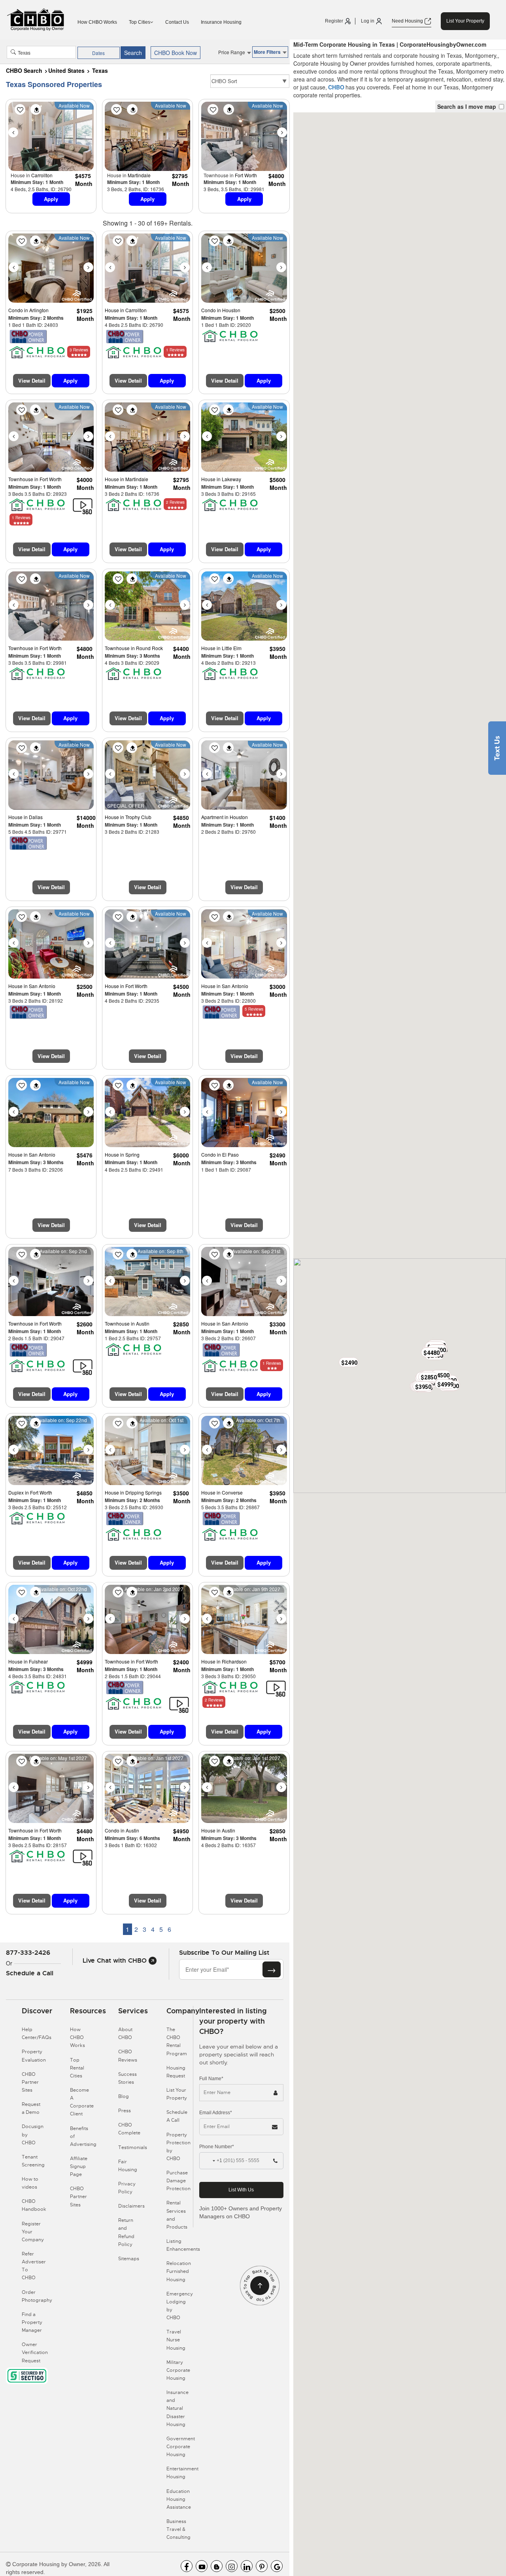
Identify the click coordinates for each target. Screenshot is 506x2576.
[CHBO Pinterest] (262, 2566)
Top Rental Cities (77, 2068)
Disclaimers (131, 2206)
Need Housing (408, 21)
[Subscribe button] (272, 1969)
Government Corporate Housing (181, 2447)
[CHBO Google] (277, 2566)
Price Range (232, 52)
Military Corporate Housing (178, 2370)
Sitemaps (129, 2259)
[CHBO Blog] (217, 2566)
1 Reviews (175, 350)
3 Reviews (79, 350)
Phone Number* (217, 2147)
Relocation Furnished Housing (179, 2271)
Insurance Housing (221, 22)
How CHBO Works (97, 22)
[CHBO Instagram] (232, 2566)
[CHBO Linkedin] (247, 2566)
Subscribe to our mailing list (224, 1953)
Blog (124, 2096)
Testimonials (133, 2147)
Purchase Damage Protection (178, 2181)
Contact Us (177, 22)
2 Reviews (175, 502)
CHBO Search (24, 70)
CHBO (336, 87)
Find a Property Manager (32, 2322)
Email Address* (216, 2113)
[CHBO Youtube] (202, 2566)
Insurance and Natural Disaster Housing (177, 2408)
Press (125, 2111)
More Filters (268, 52)
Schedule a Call (30, 1973)
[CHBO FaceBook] (187, 2566)
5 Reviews (254, 1009)
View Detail (32, 380)
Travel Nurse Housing (176, 2340)
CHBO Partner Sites (30, 2082)
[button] (349, 1362)
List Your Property (465, 21)
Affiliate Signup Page (79, 2166)
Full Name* (211, 2079)
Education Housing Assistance (179, 2499)
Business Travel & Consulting (178, 2529)
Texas (100, 70)
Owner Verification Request (35, 2352)
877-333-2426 (28, 1953)
